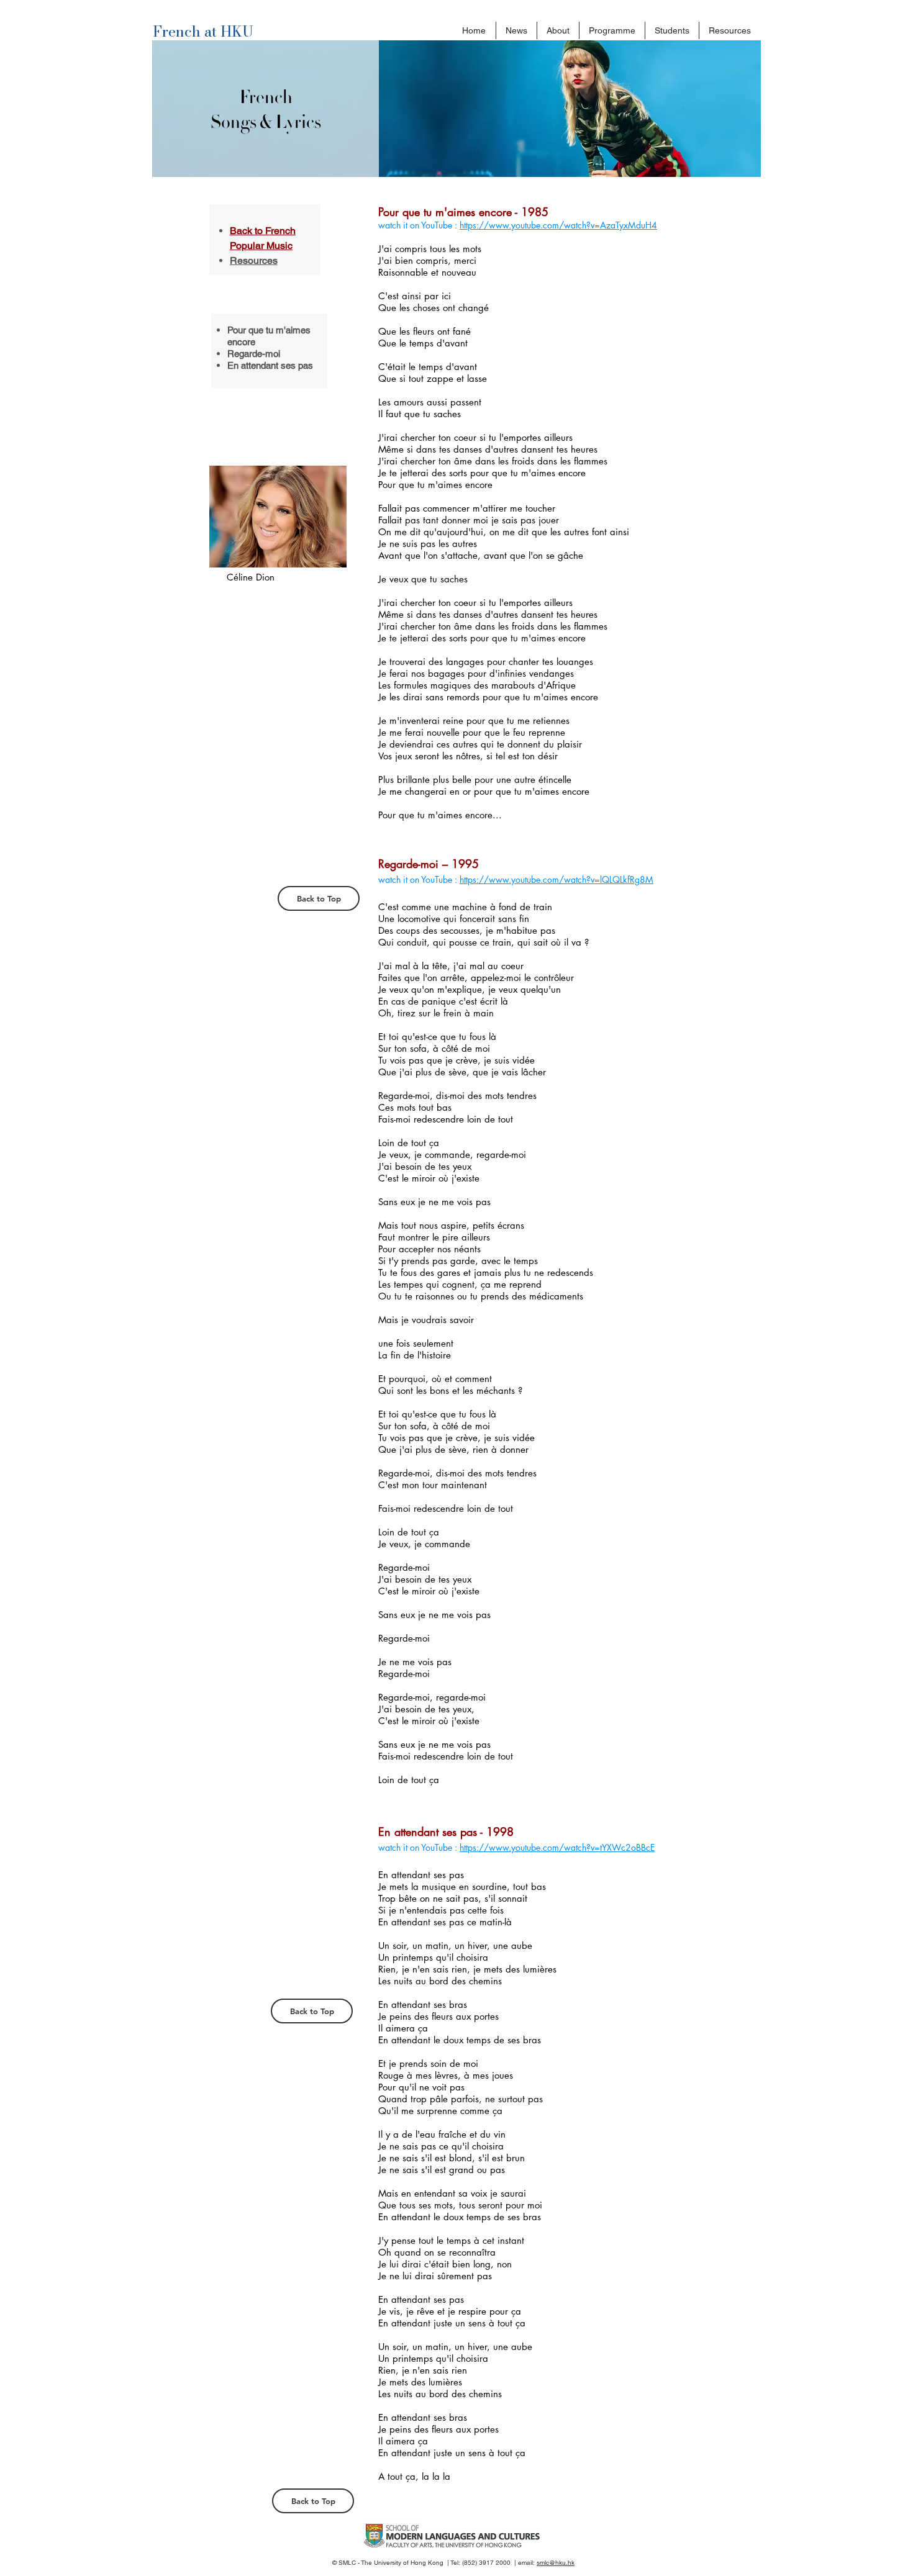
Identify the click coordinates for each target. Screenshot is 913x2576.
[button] (558, 30)
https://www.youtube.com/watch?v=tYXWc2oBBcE (557, 1847)
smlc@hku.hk (556, 2563)
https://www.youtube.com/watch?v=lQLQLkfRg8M (556, 879)
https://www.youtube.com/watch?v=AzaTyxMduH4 (558, 225)
